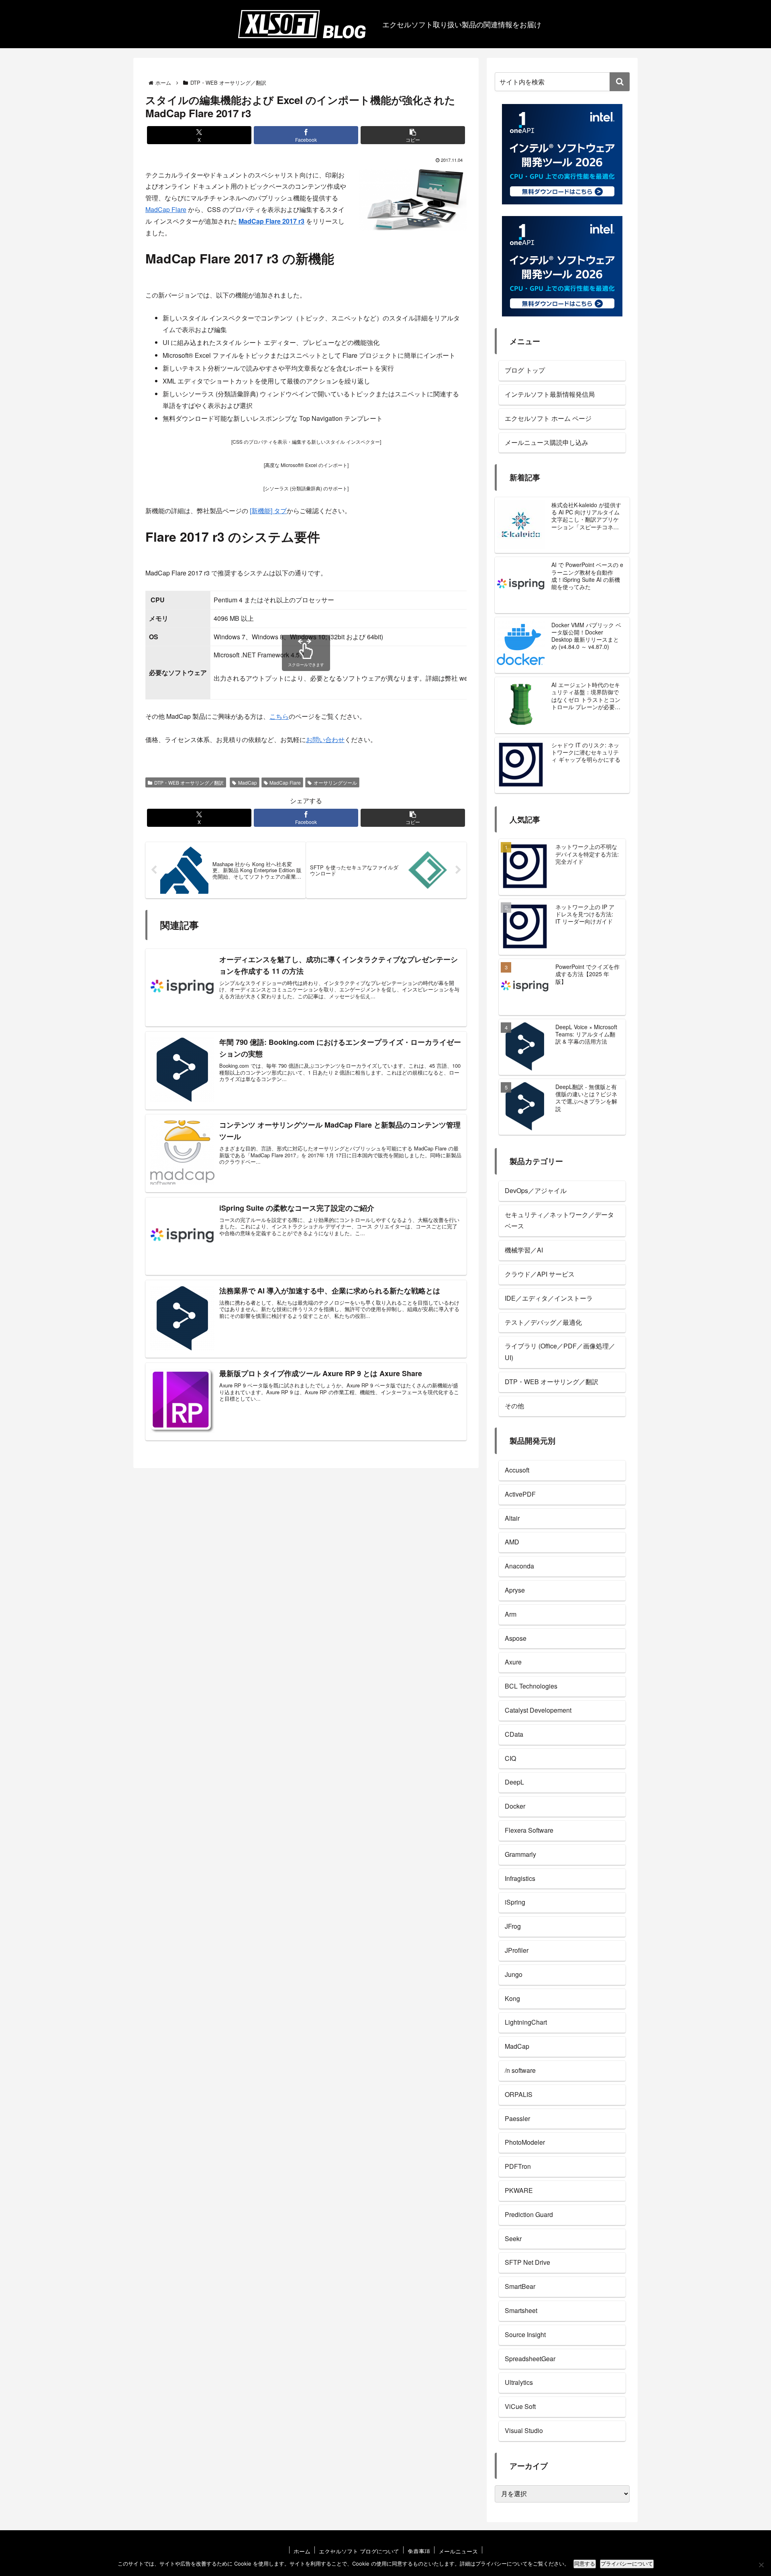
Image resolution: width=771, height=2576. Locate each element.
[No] (761, 2565)
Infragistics (520, 1878)
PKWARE (519, 2190)
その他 (514, 1406)
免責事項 (419, 2551)
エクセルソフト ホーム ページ (548, 418)
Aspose (516, 1638)
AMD (512, 1542)
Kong (512, 1998)
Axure (513, 1662)
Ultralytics (519, 2382)
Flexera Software (529, 1830)
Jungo (514, 1974)
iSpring (515, 1902)
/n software (520, 2070)
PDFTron (518, 2166)
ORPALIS (519, 2094)
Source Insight (525, 2334)
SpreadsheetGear (530, 2359)
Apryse (515, 1590)
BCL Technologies (531, 1686)
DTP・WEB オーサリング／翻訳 (189, 782)
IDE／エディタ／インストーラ (549, 1298)
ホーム (302, 2551)
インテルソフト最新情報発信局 (550, 394)
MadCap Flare (166, 209)
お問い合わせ (325, 739)
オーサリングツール (335, 782)
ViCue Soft (520, 2406)
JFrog (513, 1926)
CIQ (510, 1758)
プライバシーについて (627, 2564)
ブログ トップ (525, 370)
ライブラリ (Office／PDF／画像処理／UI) (560, 1352)
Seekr (513, 2238)
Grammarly (520, 1854)
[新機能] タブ (268, 511)
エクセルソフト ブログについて (359, 2551)
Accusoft (517, 1470)
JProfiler (517, 1950)
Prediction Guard (529, 2214)
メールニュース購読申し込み (547, 442)
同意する (585, 2564)
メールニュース (458, 2551)
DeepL (514, 1782)
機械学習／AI (524, 1250)
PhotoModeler (525, 2142)
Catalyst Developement (538, 1710)
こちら (279, 716)
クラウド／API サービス (540, 1274)
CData (514, 1734)
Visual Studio (524, 2430)
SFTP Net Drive (527, 2262)
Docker (515, 1806)
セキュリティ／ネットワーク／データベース (559, 1220)
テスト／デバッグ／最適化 (543, 1322)
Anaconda (519, 1566)
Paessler (517, 2118)
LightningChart (526, 2022)
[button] (413, 135)
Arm (511, 1614)
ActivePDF (520, 1494)
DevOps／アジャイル (536, 1190)
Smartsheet (521, 2310)
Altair (512, 1518)
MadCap (248, 782)
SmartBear (520, 2286)
